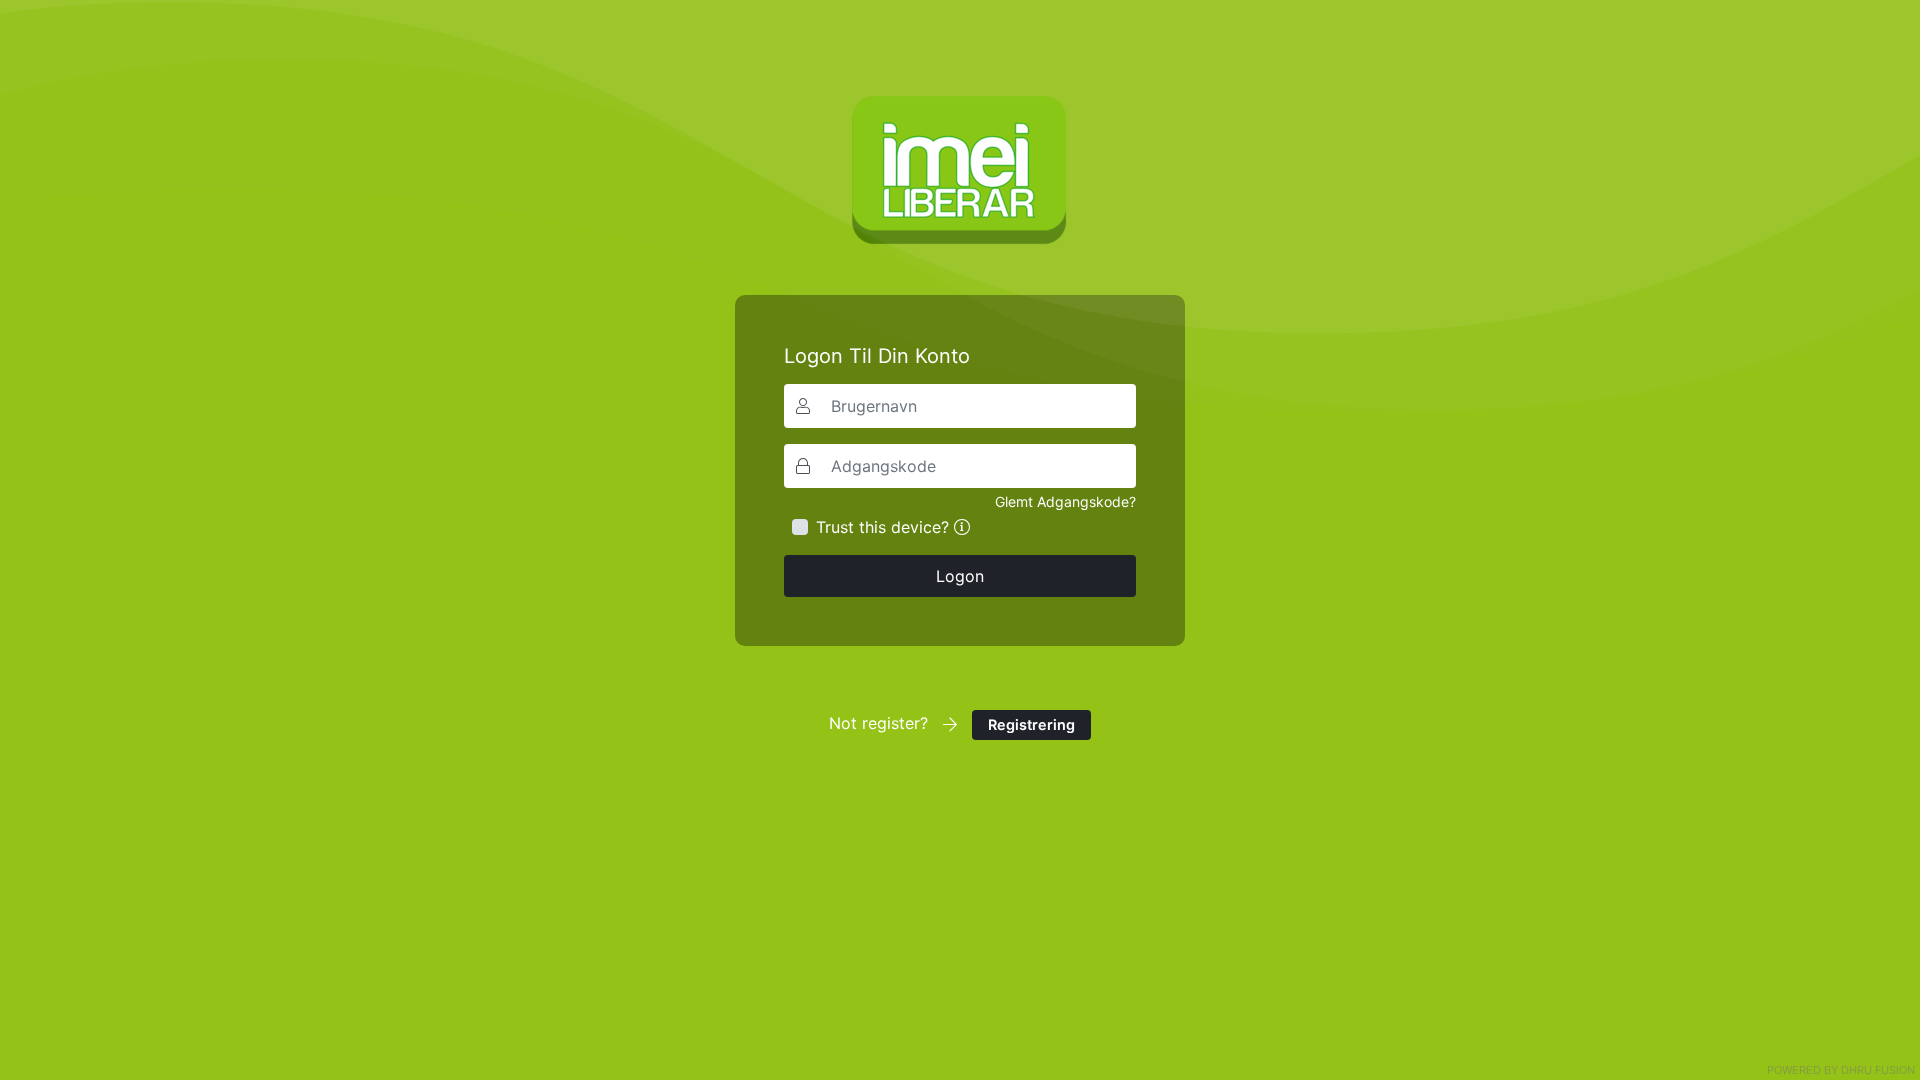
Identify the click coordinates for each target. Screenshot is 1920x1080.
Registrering (1031, 724)
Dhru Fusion (1878, 1070)
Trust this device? (882, 527)
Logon (960, 576)
